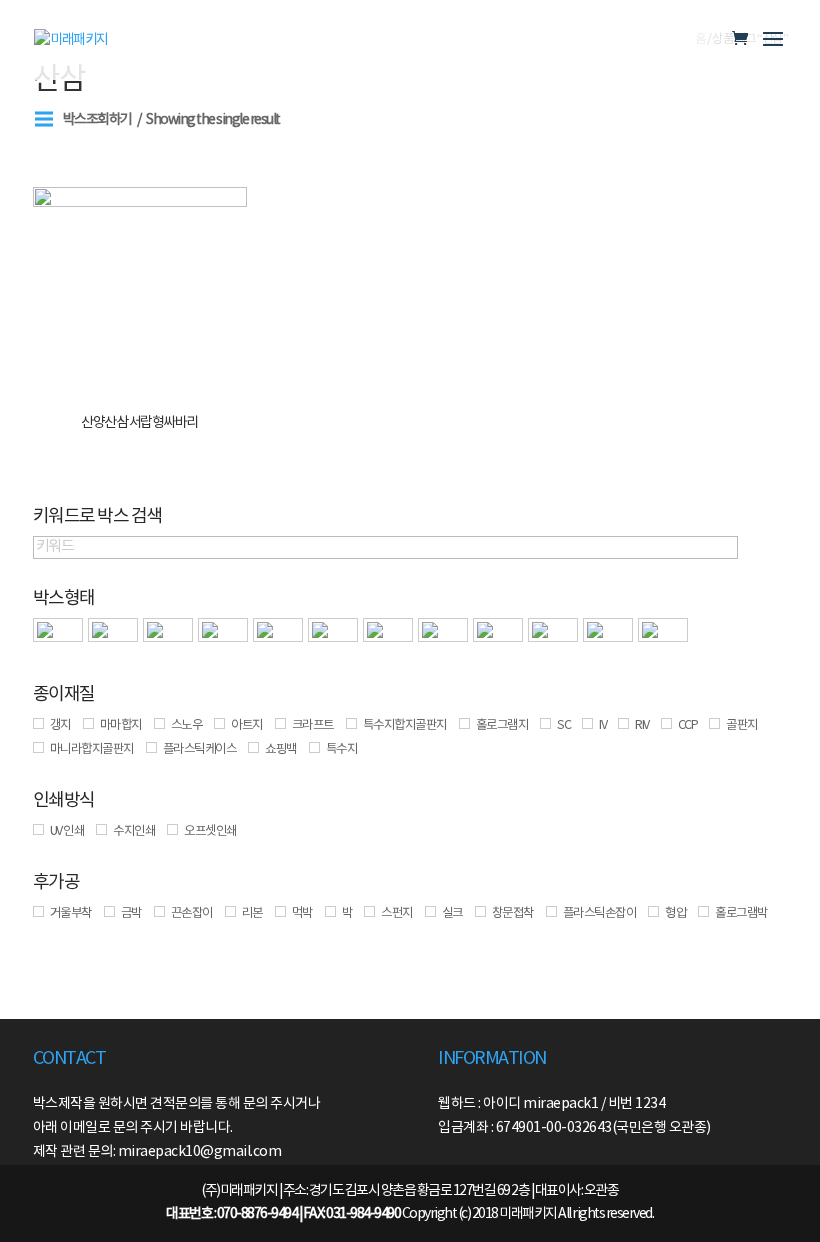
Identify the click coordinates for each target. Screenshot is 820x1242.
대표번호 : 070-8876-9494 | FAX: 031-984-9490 (283, 1214)
